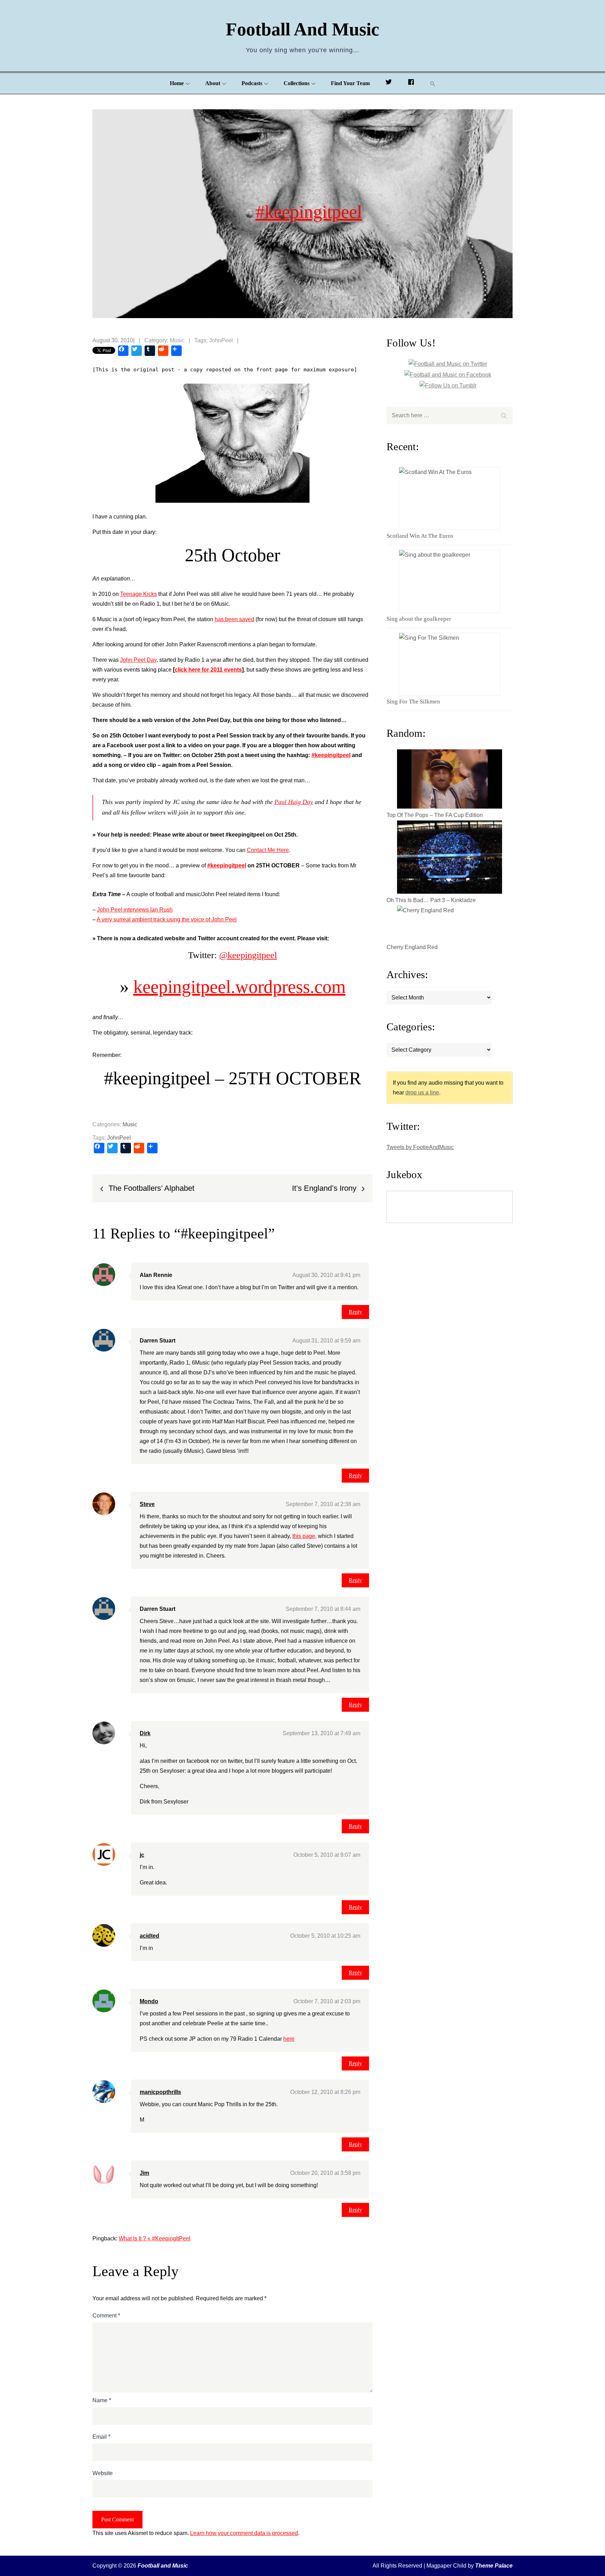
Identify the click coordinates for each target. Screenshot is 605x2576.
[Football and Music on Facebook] (411, 83)
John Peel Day (138, 660)
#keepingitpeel (309, 211)
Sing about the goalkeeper (419, 619)
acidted (149, 1936)
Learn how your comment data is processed (244, 2533)
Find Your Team (350, 83)
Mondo (149, 2001)
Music (177, 340)
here (289, 2039)
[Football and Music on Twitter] (389, 83)
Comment (106, 2316)
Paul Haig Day (294, 802)
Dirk (145, 1733)
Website (103, 2473)
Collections (297, 83)
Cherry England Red (412, 947)
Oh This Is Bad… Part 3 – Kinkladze (431, 900)
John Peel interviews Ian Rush (135, 910)
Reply (355, 1312)
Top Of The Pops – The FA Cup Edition (435, 815)
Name (102, 2400)
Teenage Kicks (138, 594)
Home (177, 83)
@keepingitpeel (248, 955)
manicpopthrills (160, 2092)
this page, (304, 1536)
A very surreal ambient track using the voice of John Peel (167, 919)
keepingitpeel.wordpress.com (239, 987)
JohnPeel (221, 340)
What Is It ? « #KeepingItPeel (155, 2238)
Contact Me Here (268, 850)
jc (142, 1855)
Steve (147, 1504)
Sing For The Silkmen (413, 702)
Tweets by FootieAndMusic (420, 1147)
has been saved (234, 619)
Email (101, 2437)
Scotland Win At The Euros (420, 536)
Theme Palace (494, 2566)
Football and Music (302, 29)
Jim (144, 2173)
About (213, 83)
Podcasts (252, 83)
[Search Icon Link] (433, 84)
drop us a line (422, 1093)
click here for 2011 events (208, 670)
